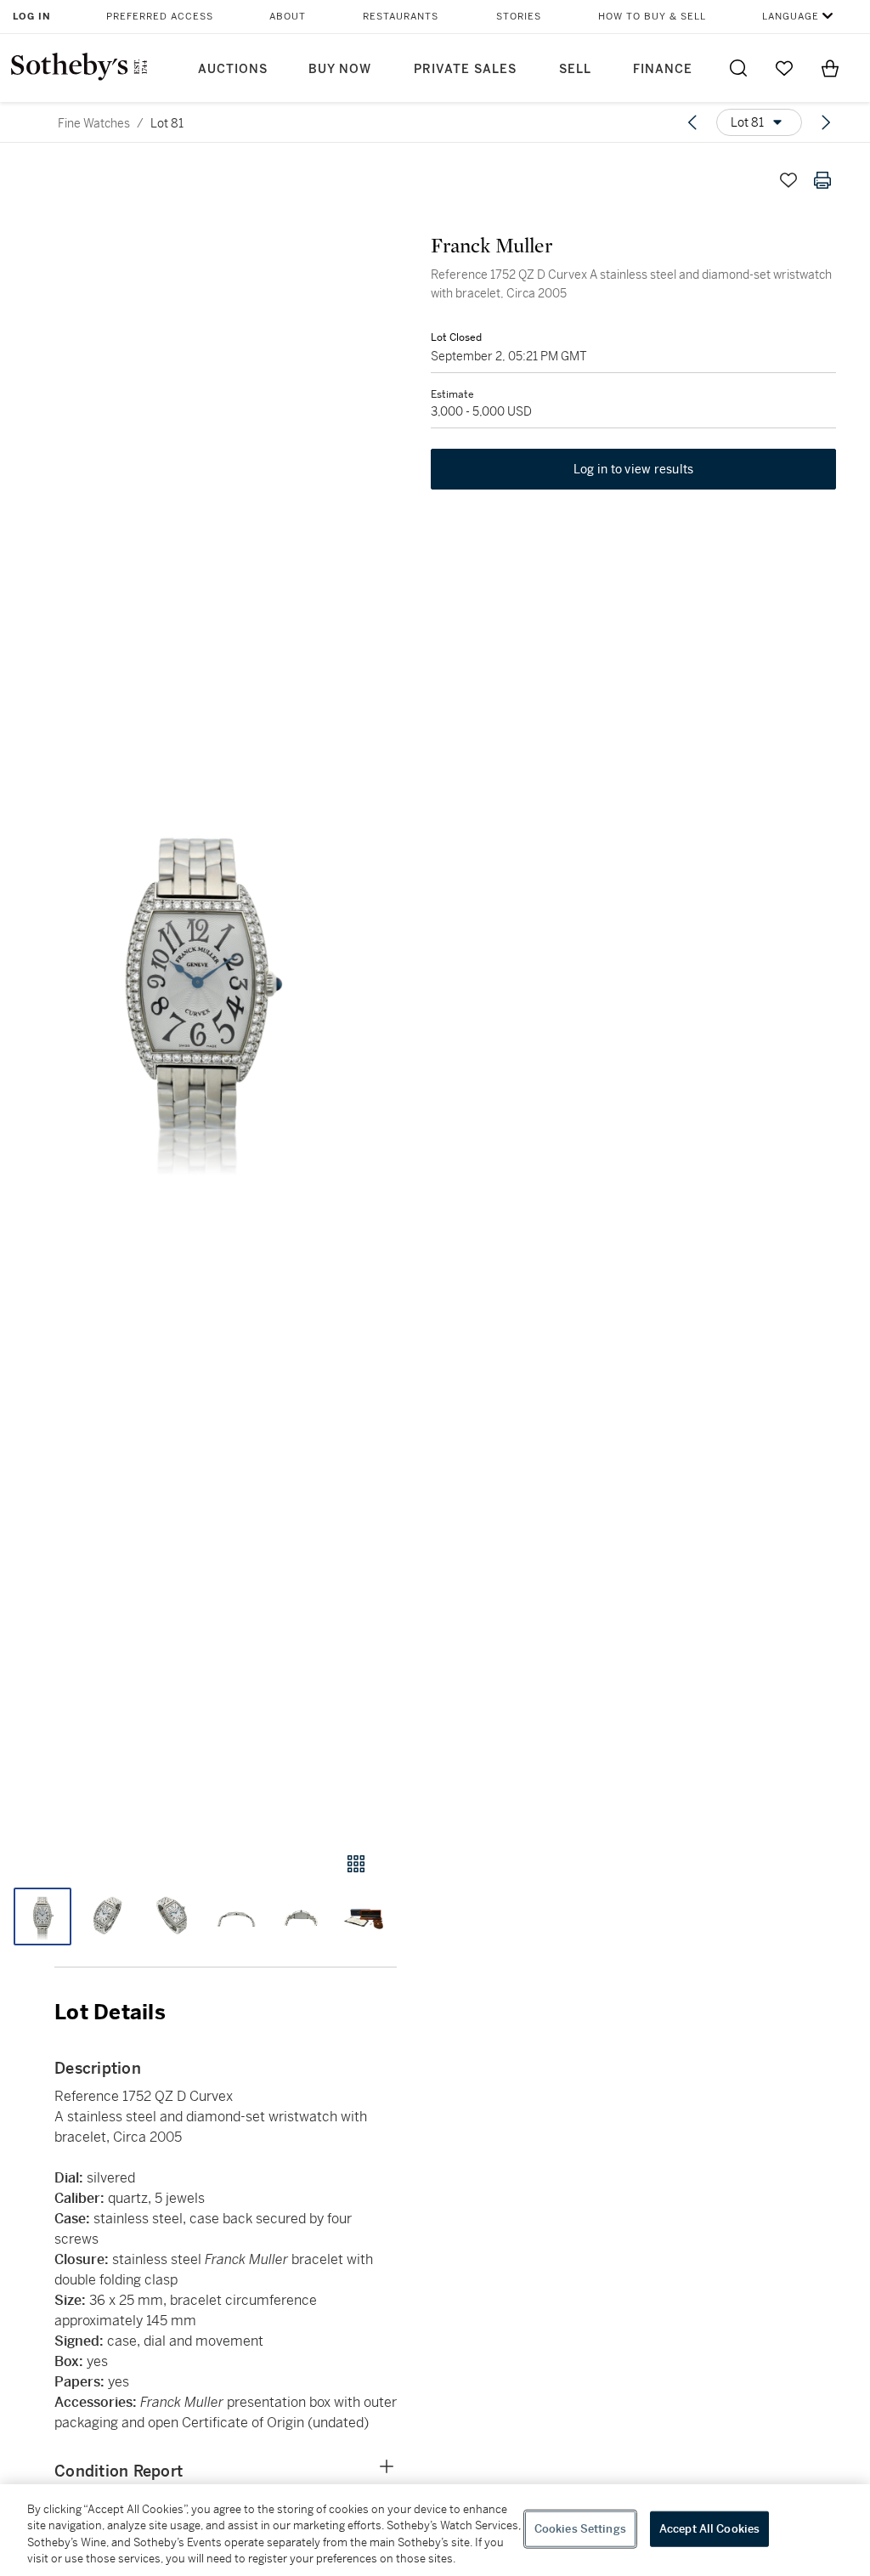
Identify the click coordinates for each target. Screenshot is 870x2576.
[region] (435, 2530)
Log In (32, 17)
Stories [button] (519, 17)
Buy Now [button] (340, 69)
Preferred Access (160, 17)
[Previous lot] (692, 122)
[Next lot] (826, 122)
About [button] (288, 17)
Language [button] (791, 17)
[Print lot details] (822, 180)
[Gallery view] (356, 1864)
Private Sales (465, 69)
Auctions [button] (233, 69)
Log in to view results (634, 469)
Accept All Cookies (709, 2529)
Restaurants (401, 17)
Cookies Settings (580, 2529)
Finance (663, 69)
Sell (575, 69)
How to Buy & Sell (652, 17)
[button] (198, 991)
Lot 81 (167, 123)
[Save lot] (788, 180)
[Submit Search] (738, 68)
